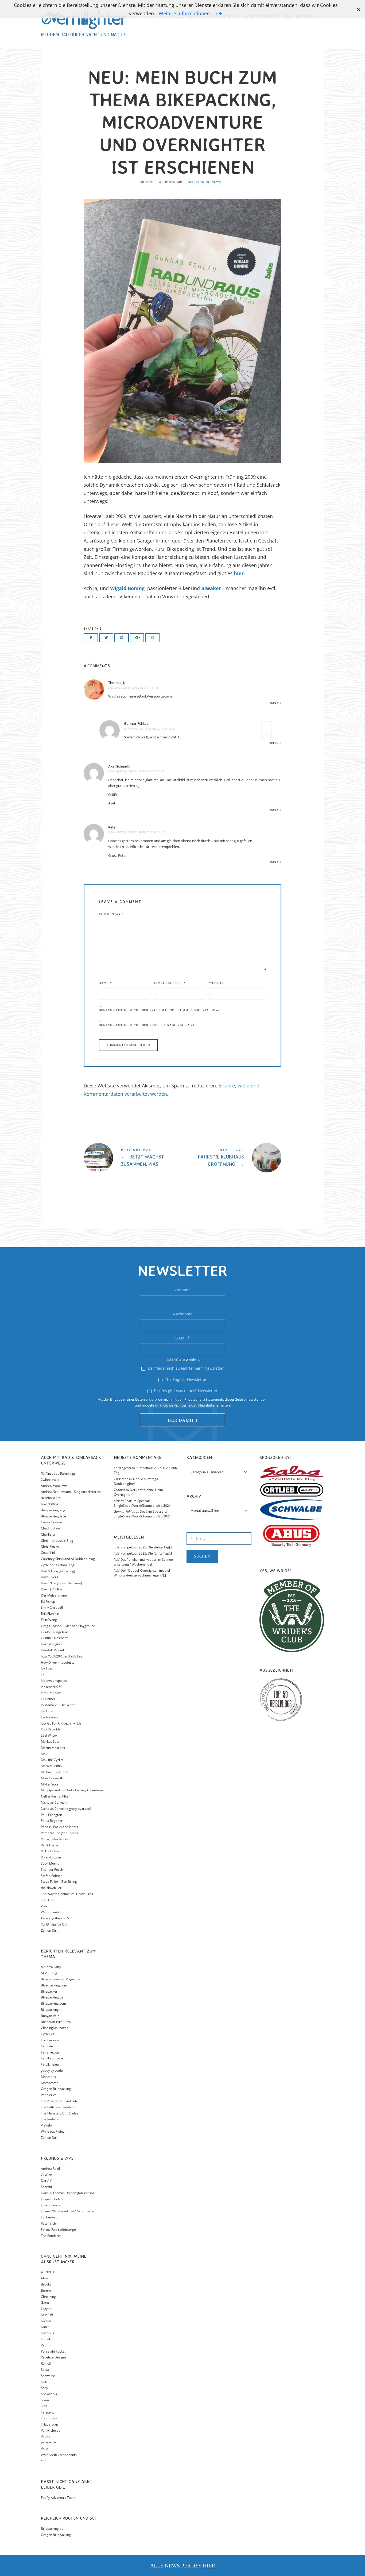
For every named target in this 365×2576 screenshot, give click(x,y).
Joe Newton (49, 1717)
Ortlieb (46, 2339)
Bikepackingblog (53, 1510)
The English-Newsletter (185, 1379)
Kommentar (111, 914)
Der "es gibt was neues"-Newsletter (185, 1391)
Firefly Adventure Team (58, 2498)
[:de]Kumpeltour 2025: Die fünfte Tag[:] (143, 1553)
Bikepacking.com (53, 2003)
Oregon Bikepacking (56, 2089)
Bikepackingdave (53, 1516)
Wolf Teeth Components (59, 2455)
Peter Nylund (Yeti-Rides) (59, 1833)
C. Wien (46, 2175)
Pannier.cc (49, 2095)
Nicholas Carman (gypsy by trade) (66, 1809)
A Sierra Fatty (51, 1967)
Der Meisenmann (54, 1595)
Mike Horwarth (52, 1778)
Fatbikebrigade (52, 2058)
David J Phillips (52, 1589)
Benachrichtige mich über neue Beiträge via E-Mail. (148, 1025)
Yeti (44, 2461)
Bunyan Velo (50, 2016)
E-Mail (183, 1338)
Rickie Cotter (50, 1851)
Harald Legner (52, 1644)
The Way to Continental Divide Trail (67, 1894)
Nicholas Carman (54, 1802)
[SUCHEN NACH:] (219, 1539)
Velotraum (49, 2443)
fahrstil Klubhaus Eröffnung (232, 1158)
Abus (45, 2278)
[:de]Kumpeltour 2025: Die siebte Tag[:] (143, 1547)
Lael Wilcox (49, 1735)
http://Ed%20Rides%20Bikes (62, 1656)
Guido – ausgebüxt (55, 1632)
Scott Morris (50, 1863)
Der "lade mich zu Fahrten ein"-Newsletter (185, 1368)
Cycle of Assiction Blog (58, 1565)
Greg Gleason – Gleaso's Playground (68, 1626)
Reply (274, 703)
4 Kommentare (171, 182)
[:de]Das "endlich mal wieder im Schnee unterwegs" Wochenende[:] (143, 1562)
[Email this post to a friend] (152, 638)
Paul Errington (51, 1815)
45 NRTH (47, 2272)
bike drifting (50, 1504)
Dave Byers (49, 1577)
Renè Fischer (50, 1845)
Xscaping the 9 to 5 (55, 1918)
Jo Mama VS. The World (58, 1705)
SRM (44, 2406)
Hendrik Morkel (52, 1650)
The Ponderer (51, 2236)
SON (44, 2382)
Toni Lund (48, 1900)
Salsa (45, 2370)
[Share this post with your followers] (106, 638)
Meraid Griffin (51, 1766)
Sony (44, 2388)
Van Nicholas (51, 2430)
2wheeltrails (50, 1480)
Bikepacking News (204, 182)
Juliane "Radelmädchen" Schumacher (68, 2211)
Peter (113, 827)
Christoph (121, 1479)
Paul (44, 2345)
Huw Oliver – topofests (58, 1662)
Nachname (183, 1314)
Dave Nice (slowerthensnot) (61, 1583)
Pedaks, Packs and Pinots (59, 1827)
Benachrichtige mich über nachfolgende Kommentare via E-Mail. (161, 1010)
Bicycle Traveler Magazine (61, 1979)
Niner (45, 2327)
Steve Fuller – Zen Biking (59, 1882)
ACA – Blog (49, 1973)
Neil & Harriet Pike (55, 1796)
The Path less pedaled (57, 2107)
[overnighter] (84, 19)
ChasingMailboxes (55, 2028)
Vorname (183, 1290)
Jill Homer (48, 1699)
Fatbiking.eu (50, 2064)
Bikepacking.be (52, 1997)
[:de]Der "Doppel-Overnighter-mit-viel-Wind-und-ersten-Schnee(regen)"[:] (142, 1573)
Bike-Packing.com (54, 1985)
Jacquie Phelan (52, 2199)
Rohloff (46, 2363)
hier (239, 573)
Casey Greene (51, 1522)
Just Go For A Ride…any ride (61, 1723)
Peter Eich (48, 2223)
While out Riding (53, 2131)
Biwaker (211, 588)
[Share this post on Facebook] (91, 638)
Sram (45, 2400)
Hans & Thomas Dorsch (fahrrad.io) (67, 2193)
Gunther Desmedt (54, 1638)
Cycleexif (48, 2034)
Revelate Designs (54, 2357)
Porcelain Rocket (53, 2351)
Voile (44, 2449)
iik (42, 1674)
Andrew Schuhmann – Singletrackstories (71, 1492)
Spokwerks (49, 2394)
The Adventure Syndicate (59, 2101)
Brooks (46, 2284)
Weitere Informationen (184, 13)
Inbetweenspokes (54, 1681)
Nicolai (46, 2321)
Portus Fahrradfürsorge (58, 2230)
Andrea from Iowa (54, 1486)
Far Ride (47, 2046)
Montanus (48, 2077)
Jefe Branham (51, 1693)
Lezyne (46, 2309)
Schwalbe (48, 2376)
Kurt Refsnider (51, 1729)
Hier (209, 2566)
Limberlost (49, 2217)
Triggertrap (49, 2424)
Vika (44, 1906)
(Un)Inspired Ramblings (58, 1473)
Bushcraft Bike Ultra (56, 2022)
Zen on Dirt (49, 1930)
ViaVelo (46, 2125)
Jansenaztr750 (52, 1687)
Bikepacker (49, 1991)
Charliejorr (49, 1534)
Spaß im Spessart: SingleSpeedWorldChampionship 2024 (142, 1503)
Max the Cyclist (52, 1760)
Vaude (46, 2437)
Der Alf (46, 2181)
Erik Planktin (50, 1614)
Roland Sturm (51, 1857)
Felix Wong (49, 1620)
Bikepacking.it (51, 2010)
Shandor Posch (52, 1870)
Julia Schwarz (51, 2205)
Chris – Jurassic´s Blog (57, 1541)
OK (220, 13)
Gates (45, 2302)
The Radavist (50, 2119)
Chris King (48, 2297)
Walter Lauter (51, 1912)
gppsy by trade (52, 2071)
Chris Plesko (50, 1546)
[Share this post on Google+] (137, 638)
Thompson (49, 2418)
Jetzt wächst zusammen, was (133, 1158)
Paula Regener (52, 1821)
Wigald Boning (127, 588)
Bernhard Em (51, 1498)
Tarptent (47, 2412)
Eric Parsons (50, 2040)
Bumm (46, 2290)
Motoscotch (50, 2083)
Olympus (47, 2333)
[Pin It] (122, 638)
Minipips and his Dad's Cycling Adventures (72, 1790)
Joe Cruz (47, 1711)
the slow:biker (51, 1888)
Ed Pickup (48, 1601)
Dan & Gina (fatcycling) (58, 1571)
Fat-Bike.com (51, 2052)
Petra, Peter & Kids (55, 1839)
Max (44, 1754)
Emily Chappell (52, 1607)
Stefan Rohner (51, 1876)
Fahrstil (46, 2187)
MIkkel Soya (50, 1784)
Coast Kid (48, 1553)
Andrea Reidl (50, 2169)
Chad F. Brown (52, 1528)
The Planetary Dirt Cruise (60, 2113)
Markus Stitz (50, 1742)
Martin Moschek (53, 1748)
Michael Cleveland (55, 1772)
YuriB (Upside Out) (55, 1924)
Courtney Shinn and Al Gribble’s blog (68, 1559)
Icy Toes (47, 1668)
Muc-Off (47, 2315)
